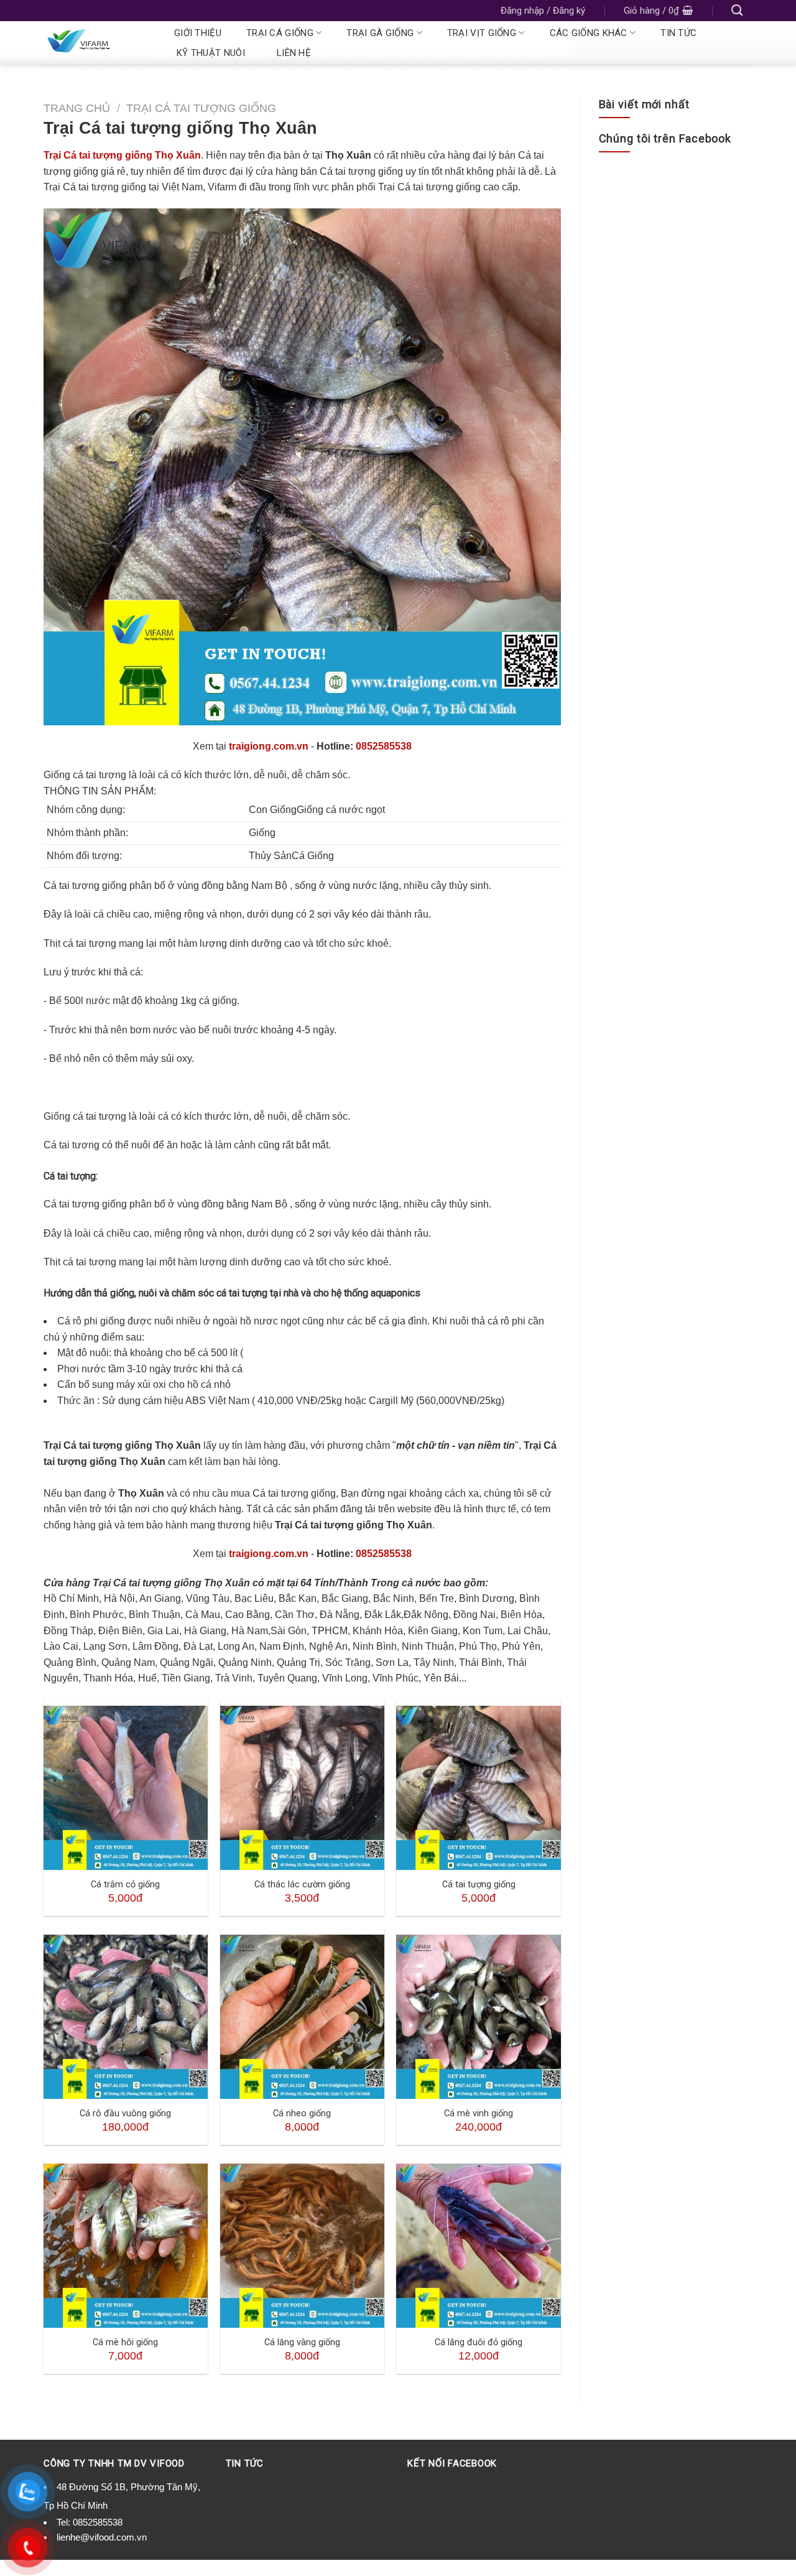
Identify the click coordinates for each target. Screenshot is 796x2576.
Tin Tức (678, 33)
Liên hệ (294, 53)
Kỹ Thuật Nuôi (211, 53)
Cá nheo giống (302, 2113)
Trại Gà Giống (380, 33)
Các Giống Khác (589, 33)
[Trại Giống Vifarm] (95, 43)
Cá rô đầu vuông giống (125, 2113)
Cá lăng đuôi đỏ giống (479, 2342)
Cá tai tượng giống (479, 1885)
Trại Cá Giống (280, 33)
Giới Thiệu (198, 33)
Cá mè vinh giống (479, 2113)
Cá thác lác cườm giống (302, 1885)
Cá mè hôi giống (125, 2342)
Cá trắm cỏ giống (125, 1885)
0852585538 (384, 746)
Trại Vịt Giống (482, 33)
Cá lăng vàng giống (302, 2342)
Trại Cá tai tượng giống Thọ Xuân (122, 155)
